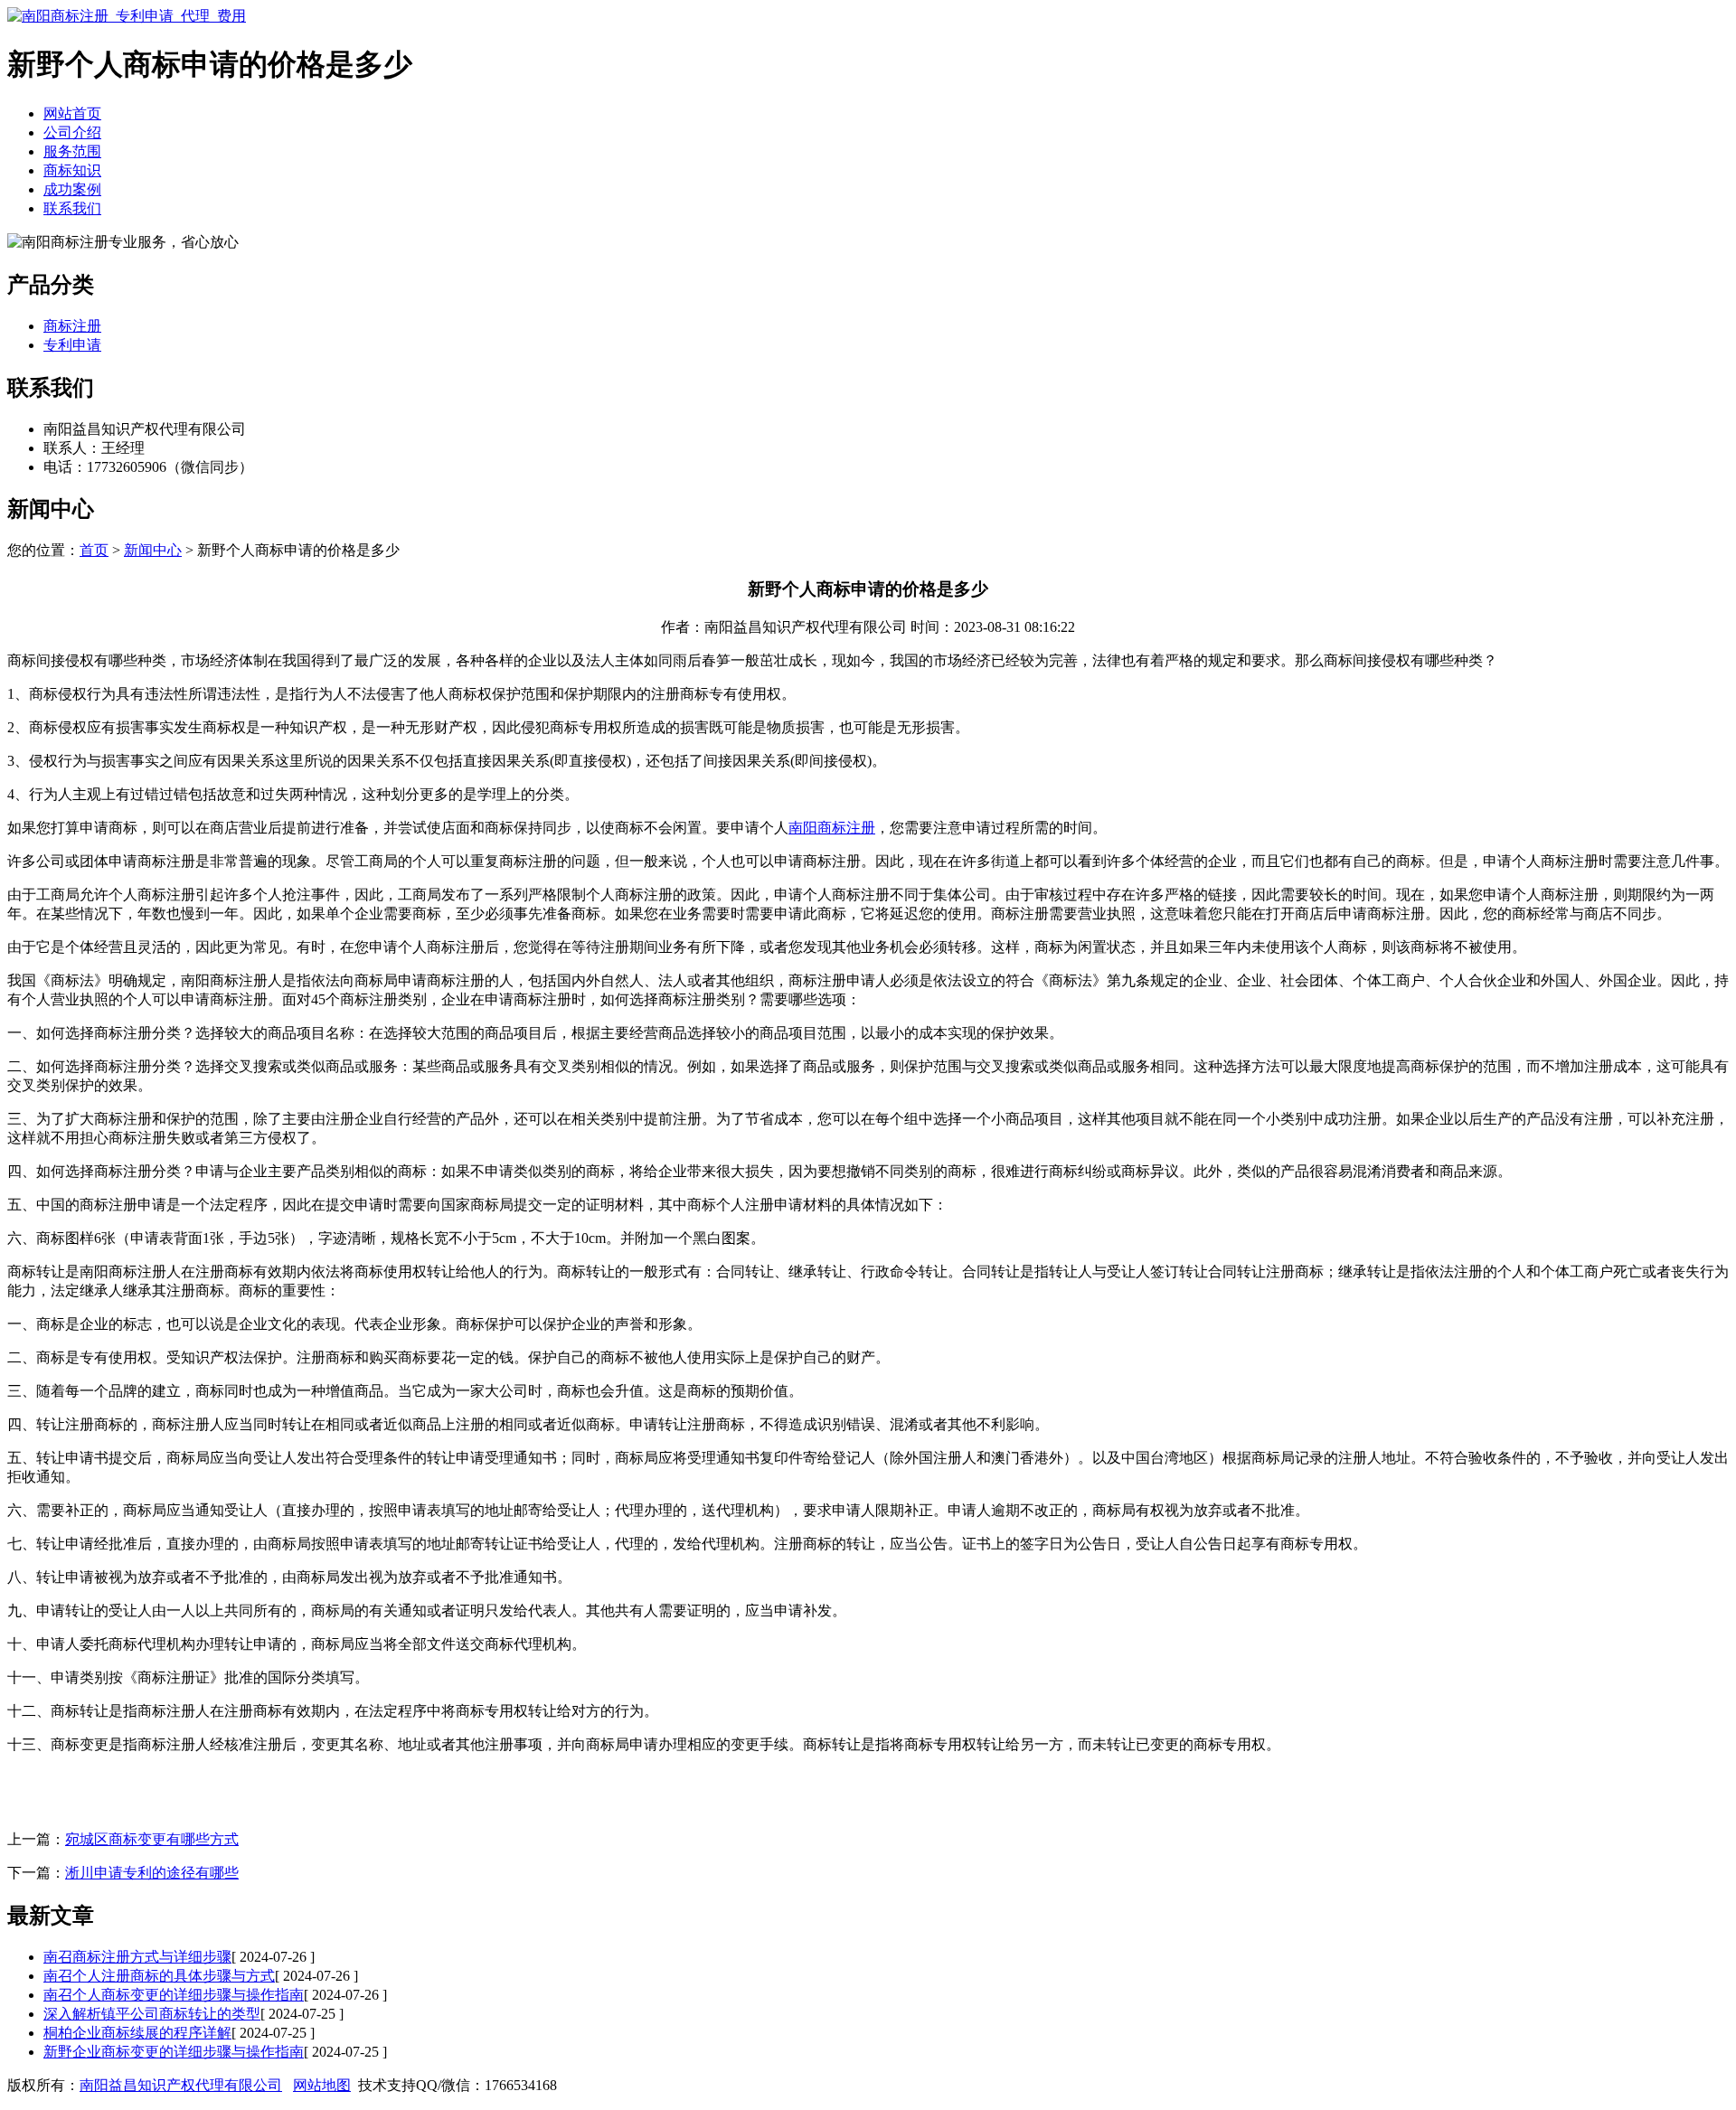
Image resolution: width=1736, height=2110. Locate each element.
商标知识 (72, 170)
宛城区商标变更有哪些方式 (152, 1839)
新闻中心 (153, 550)
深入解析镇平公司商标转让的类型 (152, 2014)
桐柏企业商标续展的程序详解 (137, 2033)
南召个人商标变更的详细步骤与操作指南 (174, 1995)
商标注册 (72, 326)
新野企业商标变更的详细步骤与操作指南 (174, 2052)
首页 (94, 550)
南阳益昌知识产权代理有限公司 (181, 2085)
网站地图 (322, 2085)
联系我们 (72, 208)
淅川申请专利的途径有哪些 (152, 1873)
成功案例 (72, 189)
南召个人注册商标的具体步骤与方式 (159, 1976)
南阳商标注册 (832, 828)
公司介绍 (72, 132)
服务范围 (72, 151)
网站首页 (72, 113)
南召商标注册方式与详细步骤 (137, 1957)
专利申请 (72, 345)
